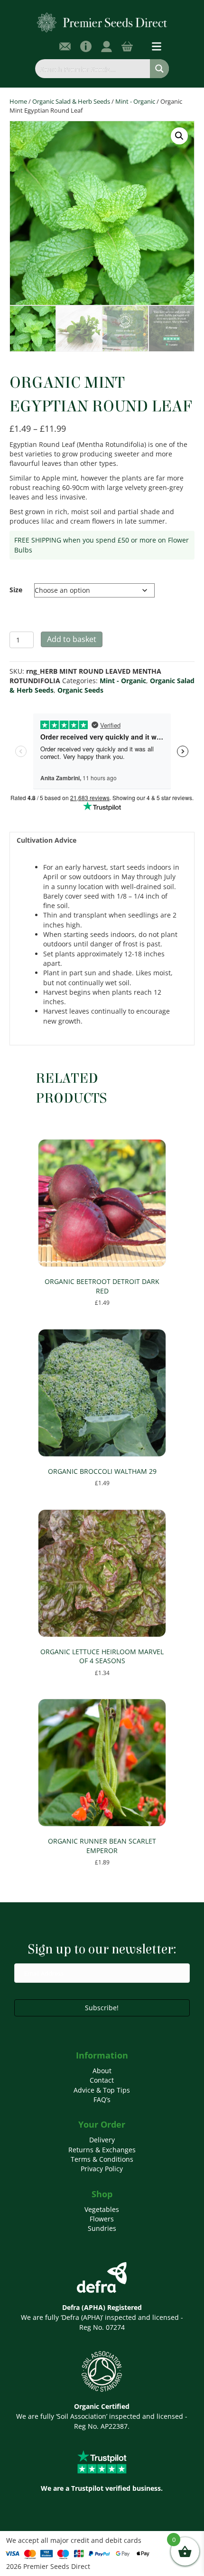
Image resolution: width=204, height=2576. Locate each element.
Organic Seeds (80, 690)
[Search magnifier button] (159, 69)
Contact (102, 2080)
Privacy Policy (102, 2169)
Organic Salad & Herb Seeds (71, 101)
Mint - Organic (135, 101)
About (102, 2071)
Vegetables (102, 2209)
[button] (179, 136)
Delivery (102, 2140)
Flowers (102, 2219)
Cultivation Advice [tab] (46, 840)
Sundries (102, 2228)
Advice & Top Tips (102, 2090)
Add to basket (72, 639)
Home (18, 101)
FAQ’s (102, 2099)
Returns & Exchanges (102, 2150)
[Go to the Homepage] (102, 22)
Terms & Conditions (102, 2159)
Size (16, 590)
